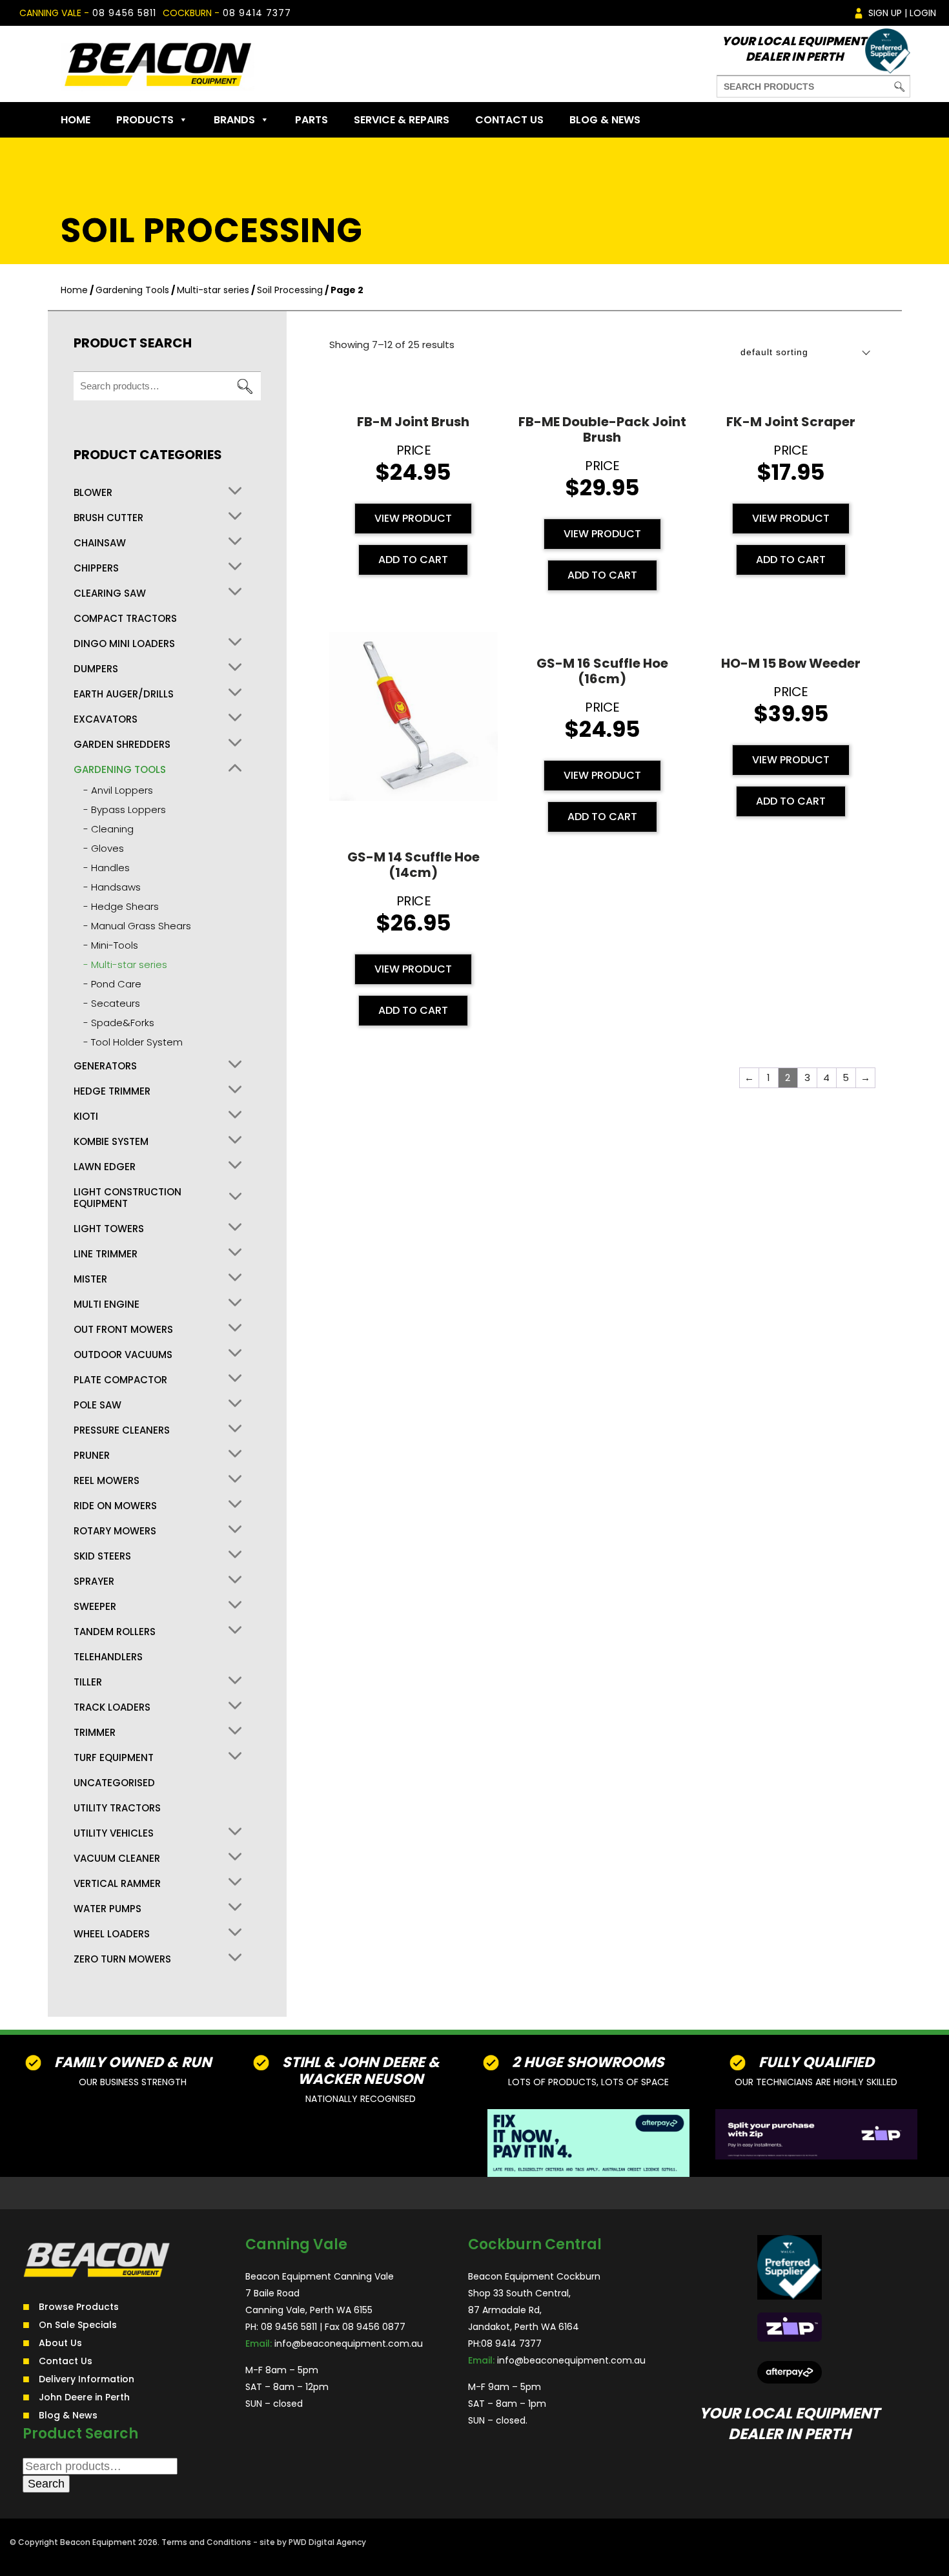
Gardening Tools (132, 290)
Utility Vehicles (114, 1833)
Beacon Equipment (98, 2542)
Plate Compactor (120, 1380)
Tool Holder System (137, 1042)
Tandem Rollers (115, 1632)
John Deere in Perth (84, 2397)
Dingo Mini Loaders (124, 644)
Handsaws (116, 887)
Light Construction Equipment (128, 1198)
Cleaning (112, 829)
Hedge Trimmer (112, 1091)
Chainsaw (100, 543)
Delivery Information (87, 2379)
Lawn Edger (105, 1167)
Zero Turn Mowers (122, 1959)
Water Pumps (107, 1909)
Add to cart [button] (413, 560)
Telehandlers (108, 1657)
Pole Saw (97, 1405)
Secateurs (116, 1003)
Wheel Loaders (112, 1934)
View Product (413, 518)
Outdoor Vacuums (123, 1355)
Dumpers (96, 669)
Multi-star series (213, 290)
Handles (110, 868)
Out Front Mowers (123, 1330)
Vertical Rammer (117, 1884)
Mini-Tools (115, 945)
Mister (90, 1279)
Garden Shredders (122, 745)
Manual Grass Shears (141, 926)
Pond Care (116, 984)
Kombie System (111, 1142)
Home (76, 120)
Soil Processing (290, 290)
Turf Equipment (114, 1758)
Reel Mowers (107, 1481)
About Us (60, 2343)
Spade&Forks (123, 1023)
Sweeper (95, 1607)
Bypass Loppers (128, 809)
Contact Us (509, 120)
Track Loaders (112, 1707)
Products (145, 120)
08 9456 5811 (124, 13)
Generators (105, 1066)
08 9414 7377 (257, 13)
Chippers (96, 568)
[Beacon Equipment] (158, 64)
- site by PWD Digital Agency (310, 2542)
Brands (234, 120)
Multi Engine (107, 1304)
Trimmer (95, 1733)
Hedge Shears (125, 906)
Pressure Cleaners (122, 1430)
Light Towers (109, 1229)
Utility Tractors (117, 1808)
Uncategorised (114, 1783)
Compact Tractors (125, 619)
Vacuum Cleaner (117, 1859)
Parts (311, 120)
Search (245, 386)
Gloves (107, 848)
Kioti (86, 1117)
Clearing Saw (110, 593)
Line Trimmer (106, 1254)
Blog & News (605, 120)
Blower (93, 493)
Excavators (106, 719)
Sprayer (94, 1582)
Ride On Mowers (115, 1506)
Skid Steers (102, 1556)
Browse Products (79, 2307)
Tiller (88, 1682)
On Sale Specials (78, 2325)
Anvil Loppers (122, 790)
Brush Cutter (108, 518)
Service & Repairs (402, 120)
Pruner (92, 1456)
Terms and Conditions (206, 2542)
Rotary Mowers (115, 1531)
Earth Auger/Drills (124, 694)
